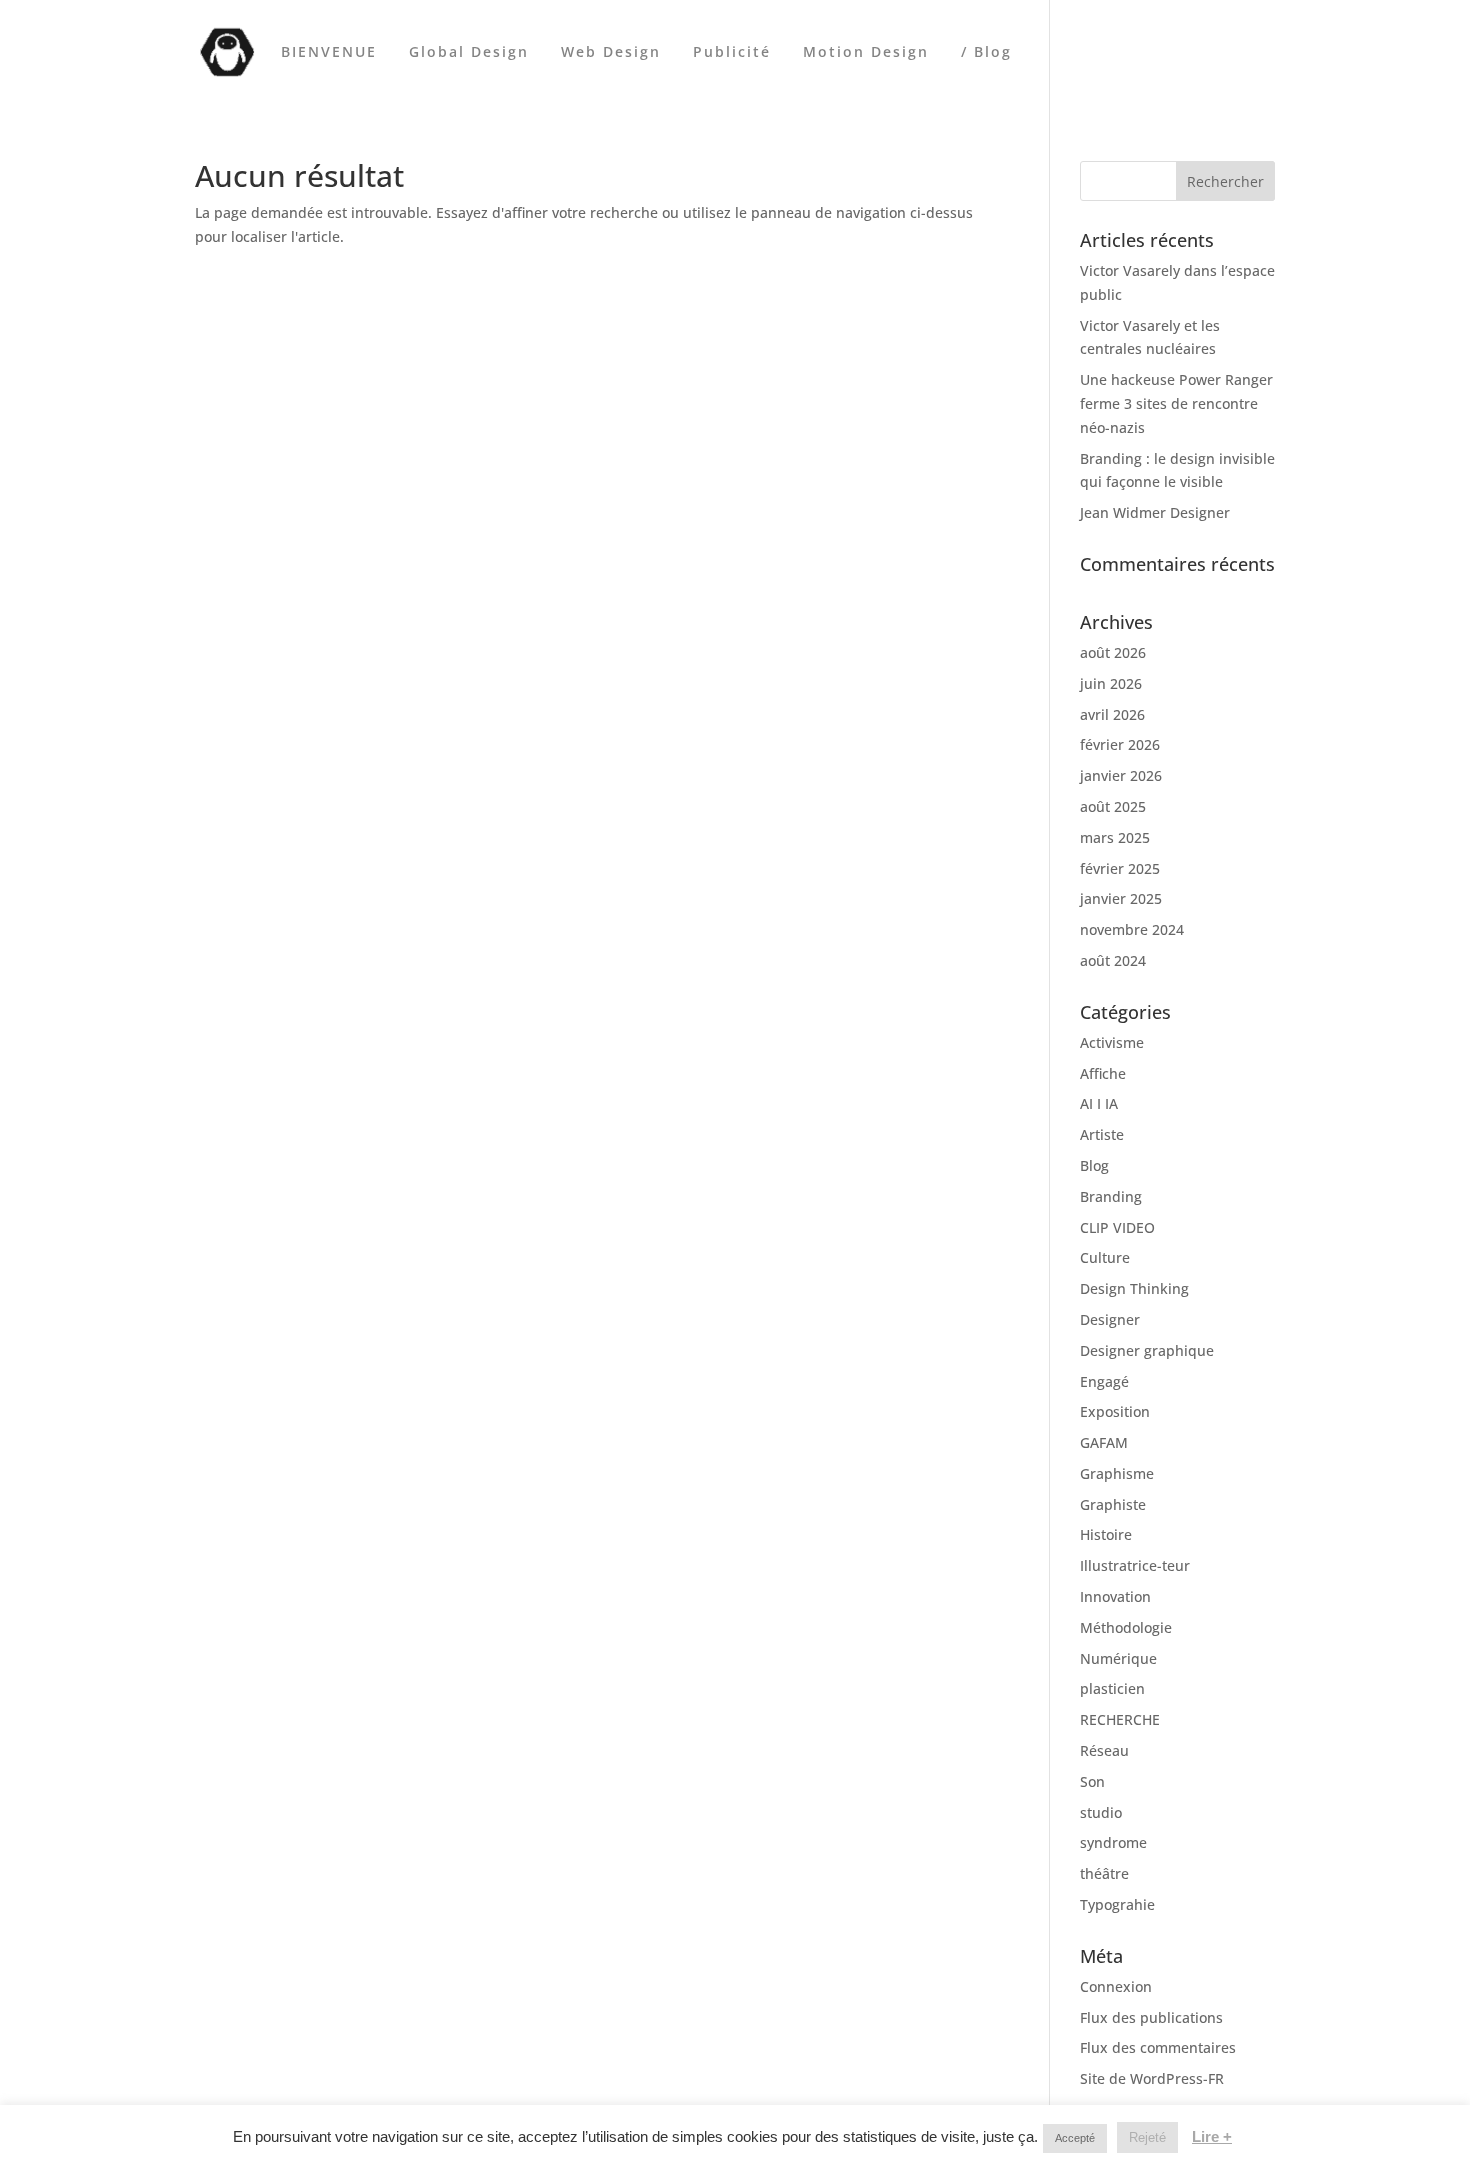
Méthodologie (1126, 1627)
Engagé (1104, 1381)
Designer (1110, 1319)
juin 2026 (1111, 683)
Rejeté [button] (1147, 2137)
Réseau (1104, 1750)
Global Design (469, 53)
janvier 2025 (1121, 898)
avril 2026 (1112, 714)
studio (1101, 1812)
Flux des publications (1151, 2017)
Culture (1105, 1257)
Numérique (1118, 1658)
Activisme (1112, 1042)
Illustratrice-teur (1135, 1565)
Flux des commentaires (1158, 2047)
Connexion (1116, 1986)
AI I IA (1099, 1103)
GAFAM (1104, 1442)
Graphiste (1113, 1504)
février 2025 (1120, 868)
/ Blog (986, 53)
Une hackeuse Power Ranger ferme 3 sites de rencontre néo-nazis (1176, 403)
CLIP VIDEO (1117, 1227)
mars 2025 (1115, 837)
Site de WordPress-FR (1152, 2078)
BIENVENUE (329, 53)
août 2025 (1113, 806)
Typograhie (1117, 1904)
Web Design (611, 53)
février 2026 (1120, 744)
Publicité (732, 53)
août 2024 (1113, 960)
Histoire (1106, 1534)
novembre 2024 (1132, 929)
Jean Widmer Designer (1155, 512)
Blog (1094, 1165)
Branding (1111, 1196)
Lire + (1212, 2136)
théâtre (1104, 1873)
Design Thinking (1134, 1288)
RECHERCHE (1120, 1719)
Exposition (1115, 1411)
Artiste (1102, 1134)
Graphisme (1117, 1473)
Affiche (1103, 1073)
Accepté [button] (1075, 2138)
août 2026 (1113, 652)
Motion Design (866, 53)
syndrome (1113, 1842)
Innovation (1115, 1596)
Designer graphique (1147, 1350)
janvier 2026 (1121, 775)
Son (1092, 1781)
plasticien (1112, 1688)
